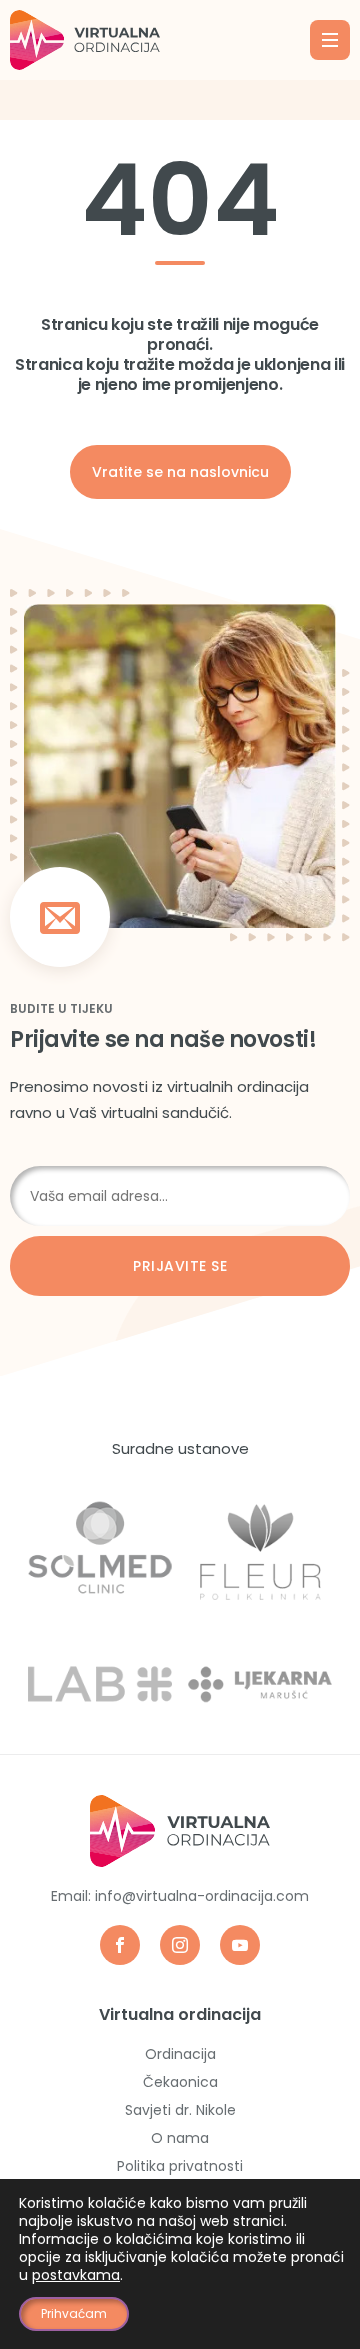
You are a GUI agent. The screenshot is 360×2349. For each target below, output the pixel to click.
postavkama (76, 2275)
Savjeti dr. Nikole (180, 2110)
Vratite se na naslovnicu (180, 472)
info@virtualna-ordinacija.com (202, 1896)
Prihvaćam (74, 2313)
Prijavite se (180, 1266)
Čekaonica (180, 2082)
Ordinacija (180, 2054)
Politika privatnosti (180, 2166)
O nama (180, 2138)
